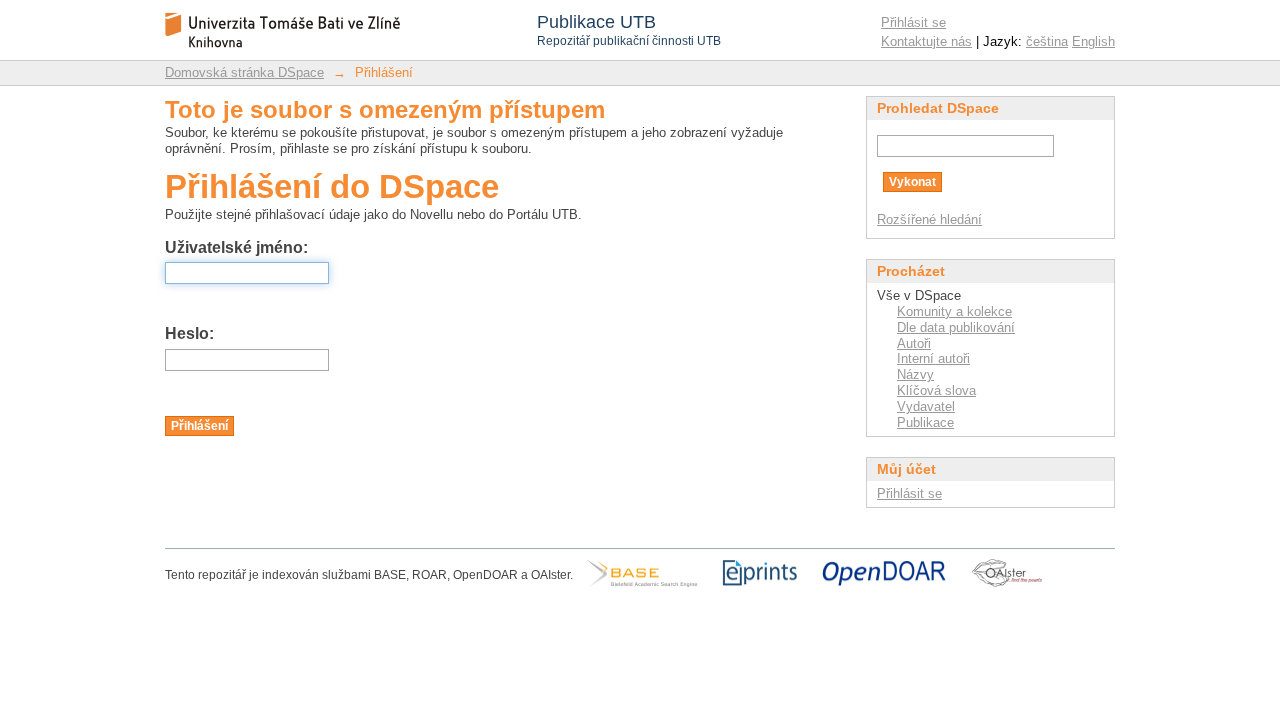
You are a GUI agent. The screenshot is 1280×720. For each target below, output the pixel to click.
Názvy (915, 374)
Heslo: (189, 333)
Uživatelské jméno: (236, 247)
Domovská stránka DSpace (244, 72)
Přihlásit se (913, 22)
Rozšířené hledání (929, 219)
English (1093, 41)
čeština (1047, 41)
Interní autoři (933, 358)
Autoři (914, 343)
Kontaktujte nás (926, 41)
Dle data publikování (956, 327)
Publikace (925, 422)
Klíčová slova (936, 390)
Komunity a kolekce (954, 311)
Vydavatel (926, 406)
